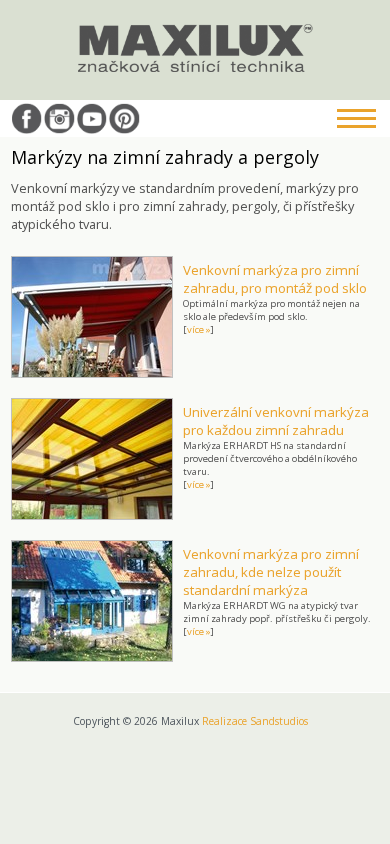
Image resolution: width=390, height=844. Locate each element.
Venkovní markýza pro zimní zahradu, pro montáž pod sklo (275, 279)
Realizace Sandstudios (255, 721)
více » (199, 329)
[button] (360, 120)
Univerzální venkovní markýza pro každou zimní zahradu (276, 421)
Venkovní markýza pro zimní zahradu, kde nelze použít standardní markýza (271, 572)
